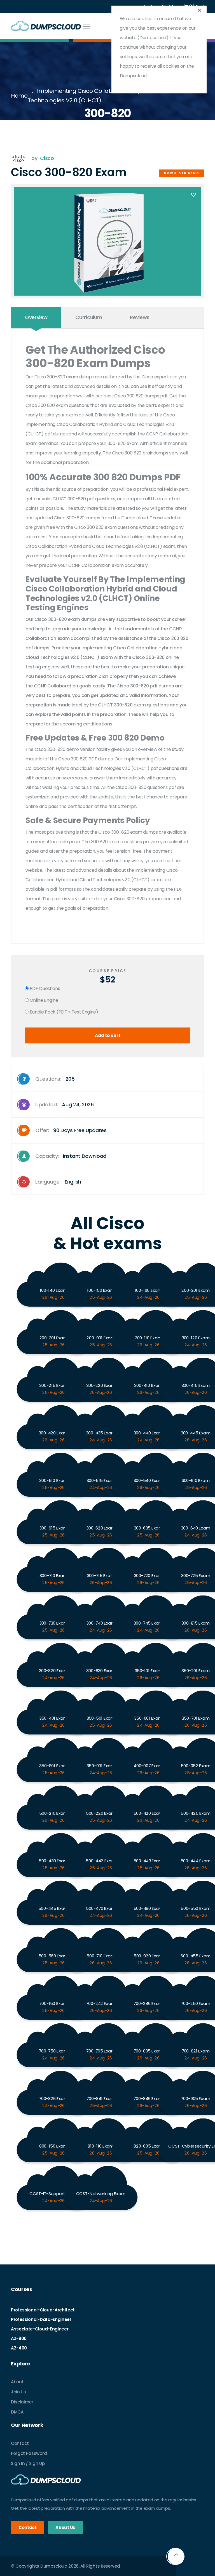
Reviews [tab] (140, 317)
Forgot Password (29, 2453)
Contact (20, 2443)
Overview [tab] (36, 317)
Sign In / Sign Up (28, 2463)
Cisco (47, 158)
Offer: (71, 1130)
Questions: (55, 1079)
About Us (65, 2527)
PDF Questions (44, 988)
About (17, 2382)
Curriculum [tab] (89, 317)
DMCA (17, 2412)
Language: (58, 1182)
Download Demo (182, 173)
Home (19, 96)
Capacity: (71, 1156)
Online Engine (43, 1000)
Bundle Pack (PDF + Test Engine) (63, 1012)
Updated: (65, 1105)
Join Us (18, 2392)
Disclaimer (22, 2402)
